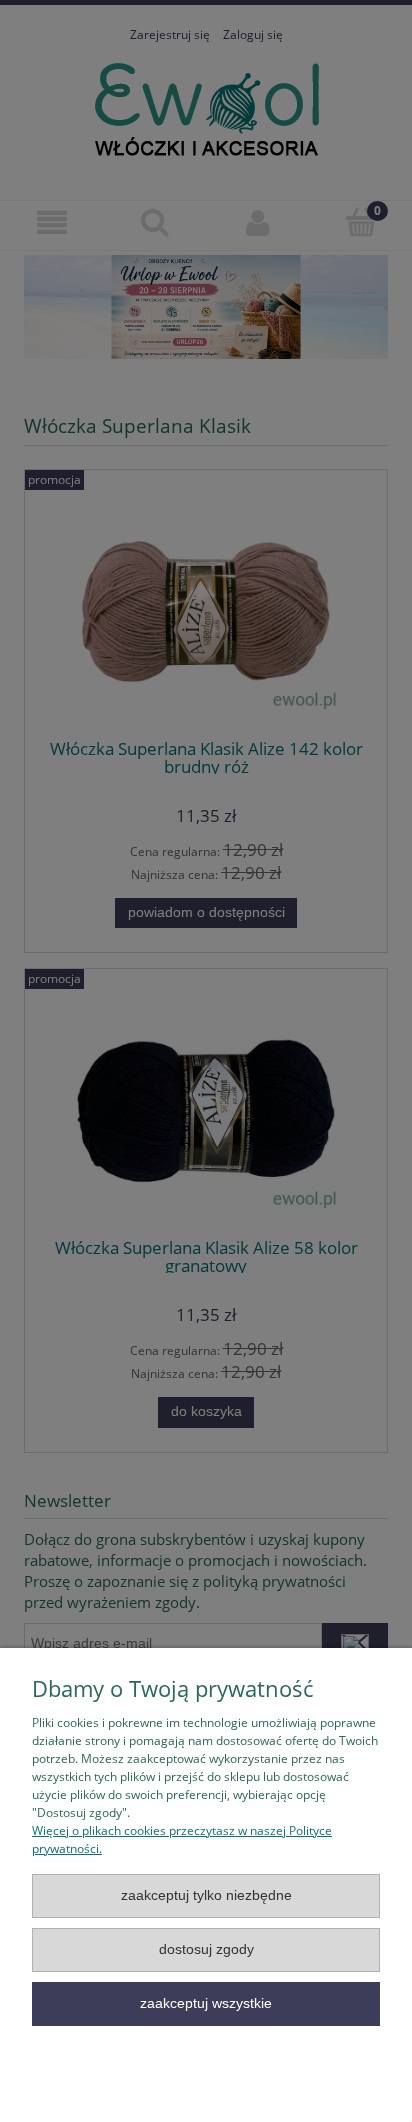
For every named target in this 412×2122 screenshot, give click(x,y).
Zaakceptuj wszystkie (206, 2003)
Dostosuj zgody (206, 1949)
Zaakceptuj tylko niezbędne (206, 1895)
